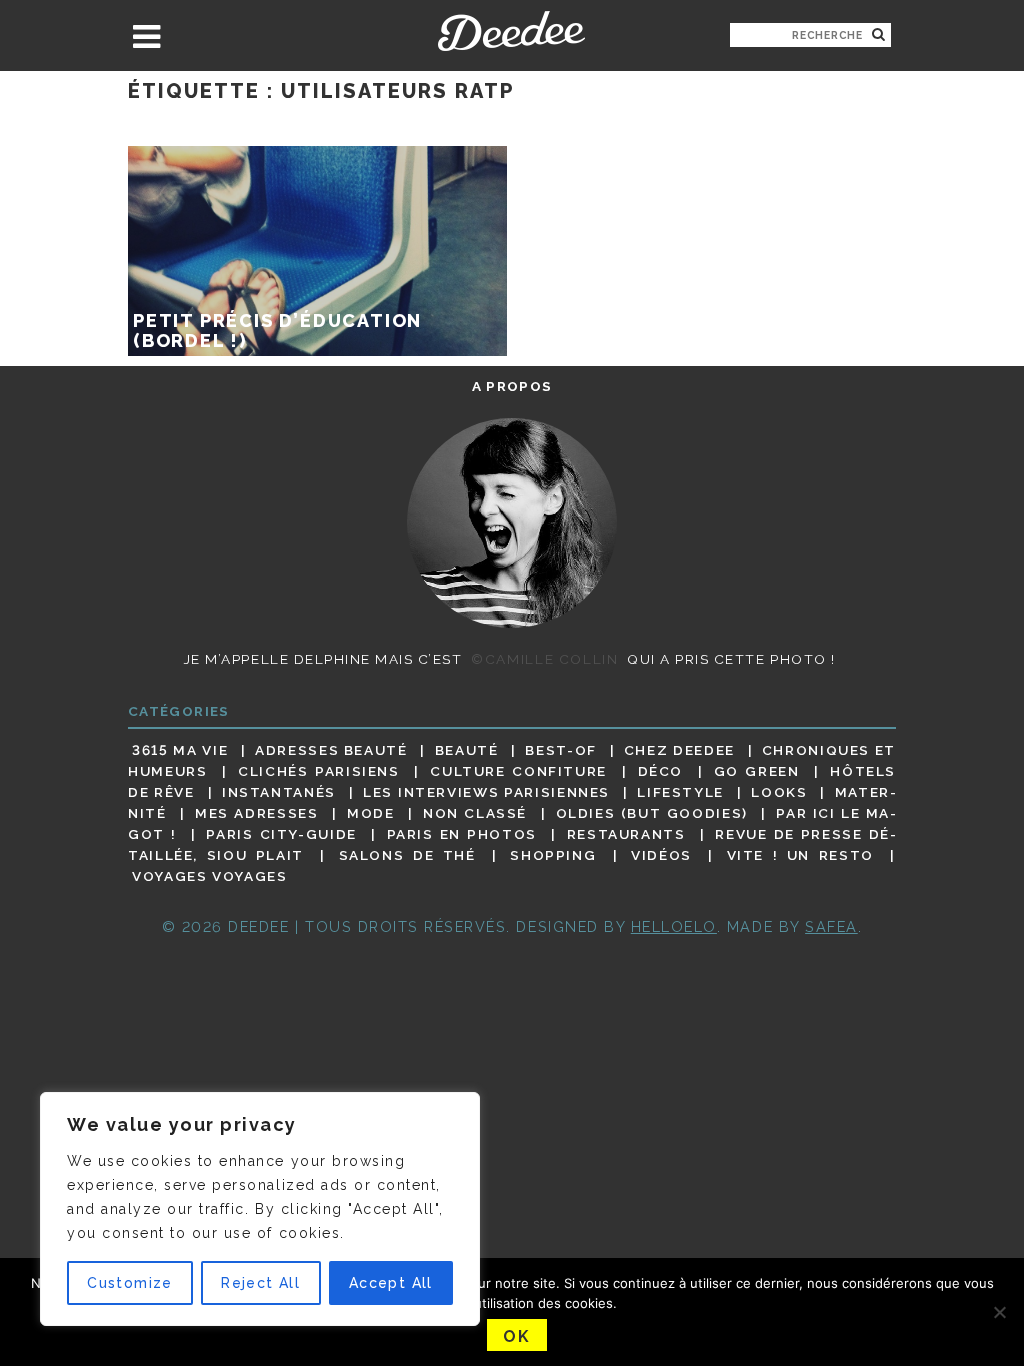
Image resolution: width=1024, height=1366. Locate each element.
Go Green (757, 771)
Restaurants (626, 834)
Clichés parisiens (319, 771)
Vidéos (661, 855)
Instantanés (279, 792)
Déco (661, 771)
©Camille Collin (544, 659)
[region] (260, 1209)
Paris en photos (462, 834)
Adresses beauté (331, 750)
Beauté (467, 750)
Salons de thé (407, 855)
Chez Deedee (679, 750)
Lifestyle (680, 792)
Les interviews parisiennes (486, 792)
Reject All (260, 1283)
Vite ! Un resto (800, 855)
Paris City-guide (281, 834)
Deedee (511, 31)
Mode (371, 813)
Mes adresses (256, 813)
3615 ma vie (180, 750)
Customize (130, 1283)
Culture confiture (518, 771)
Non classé (475, 813)
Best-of (560, 750)
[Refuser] (999, 1312)
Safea (831, 926)
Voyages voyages (209, 877)
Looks (779, 792)
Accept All (391, 1283)
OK (516, 1336)
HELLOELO (674, 926)
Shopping (553, 855)
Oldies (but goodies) (652, 813)
